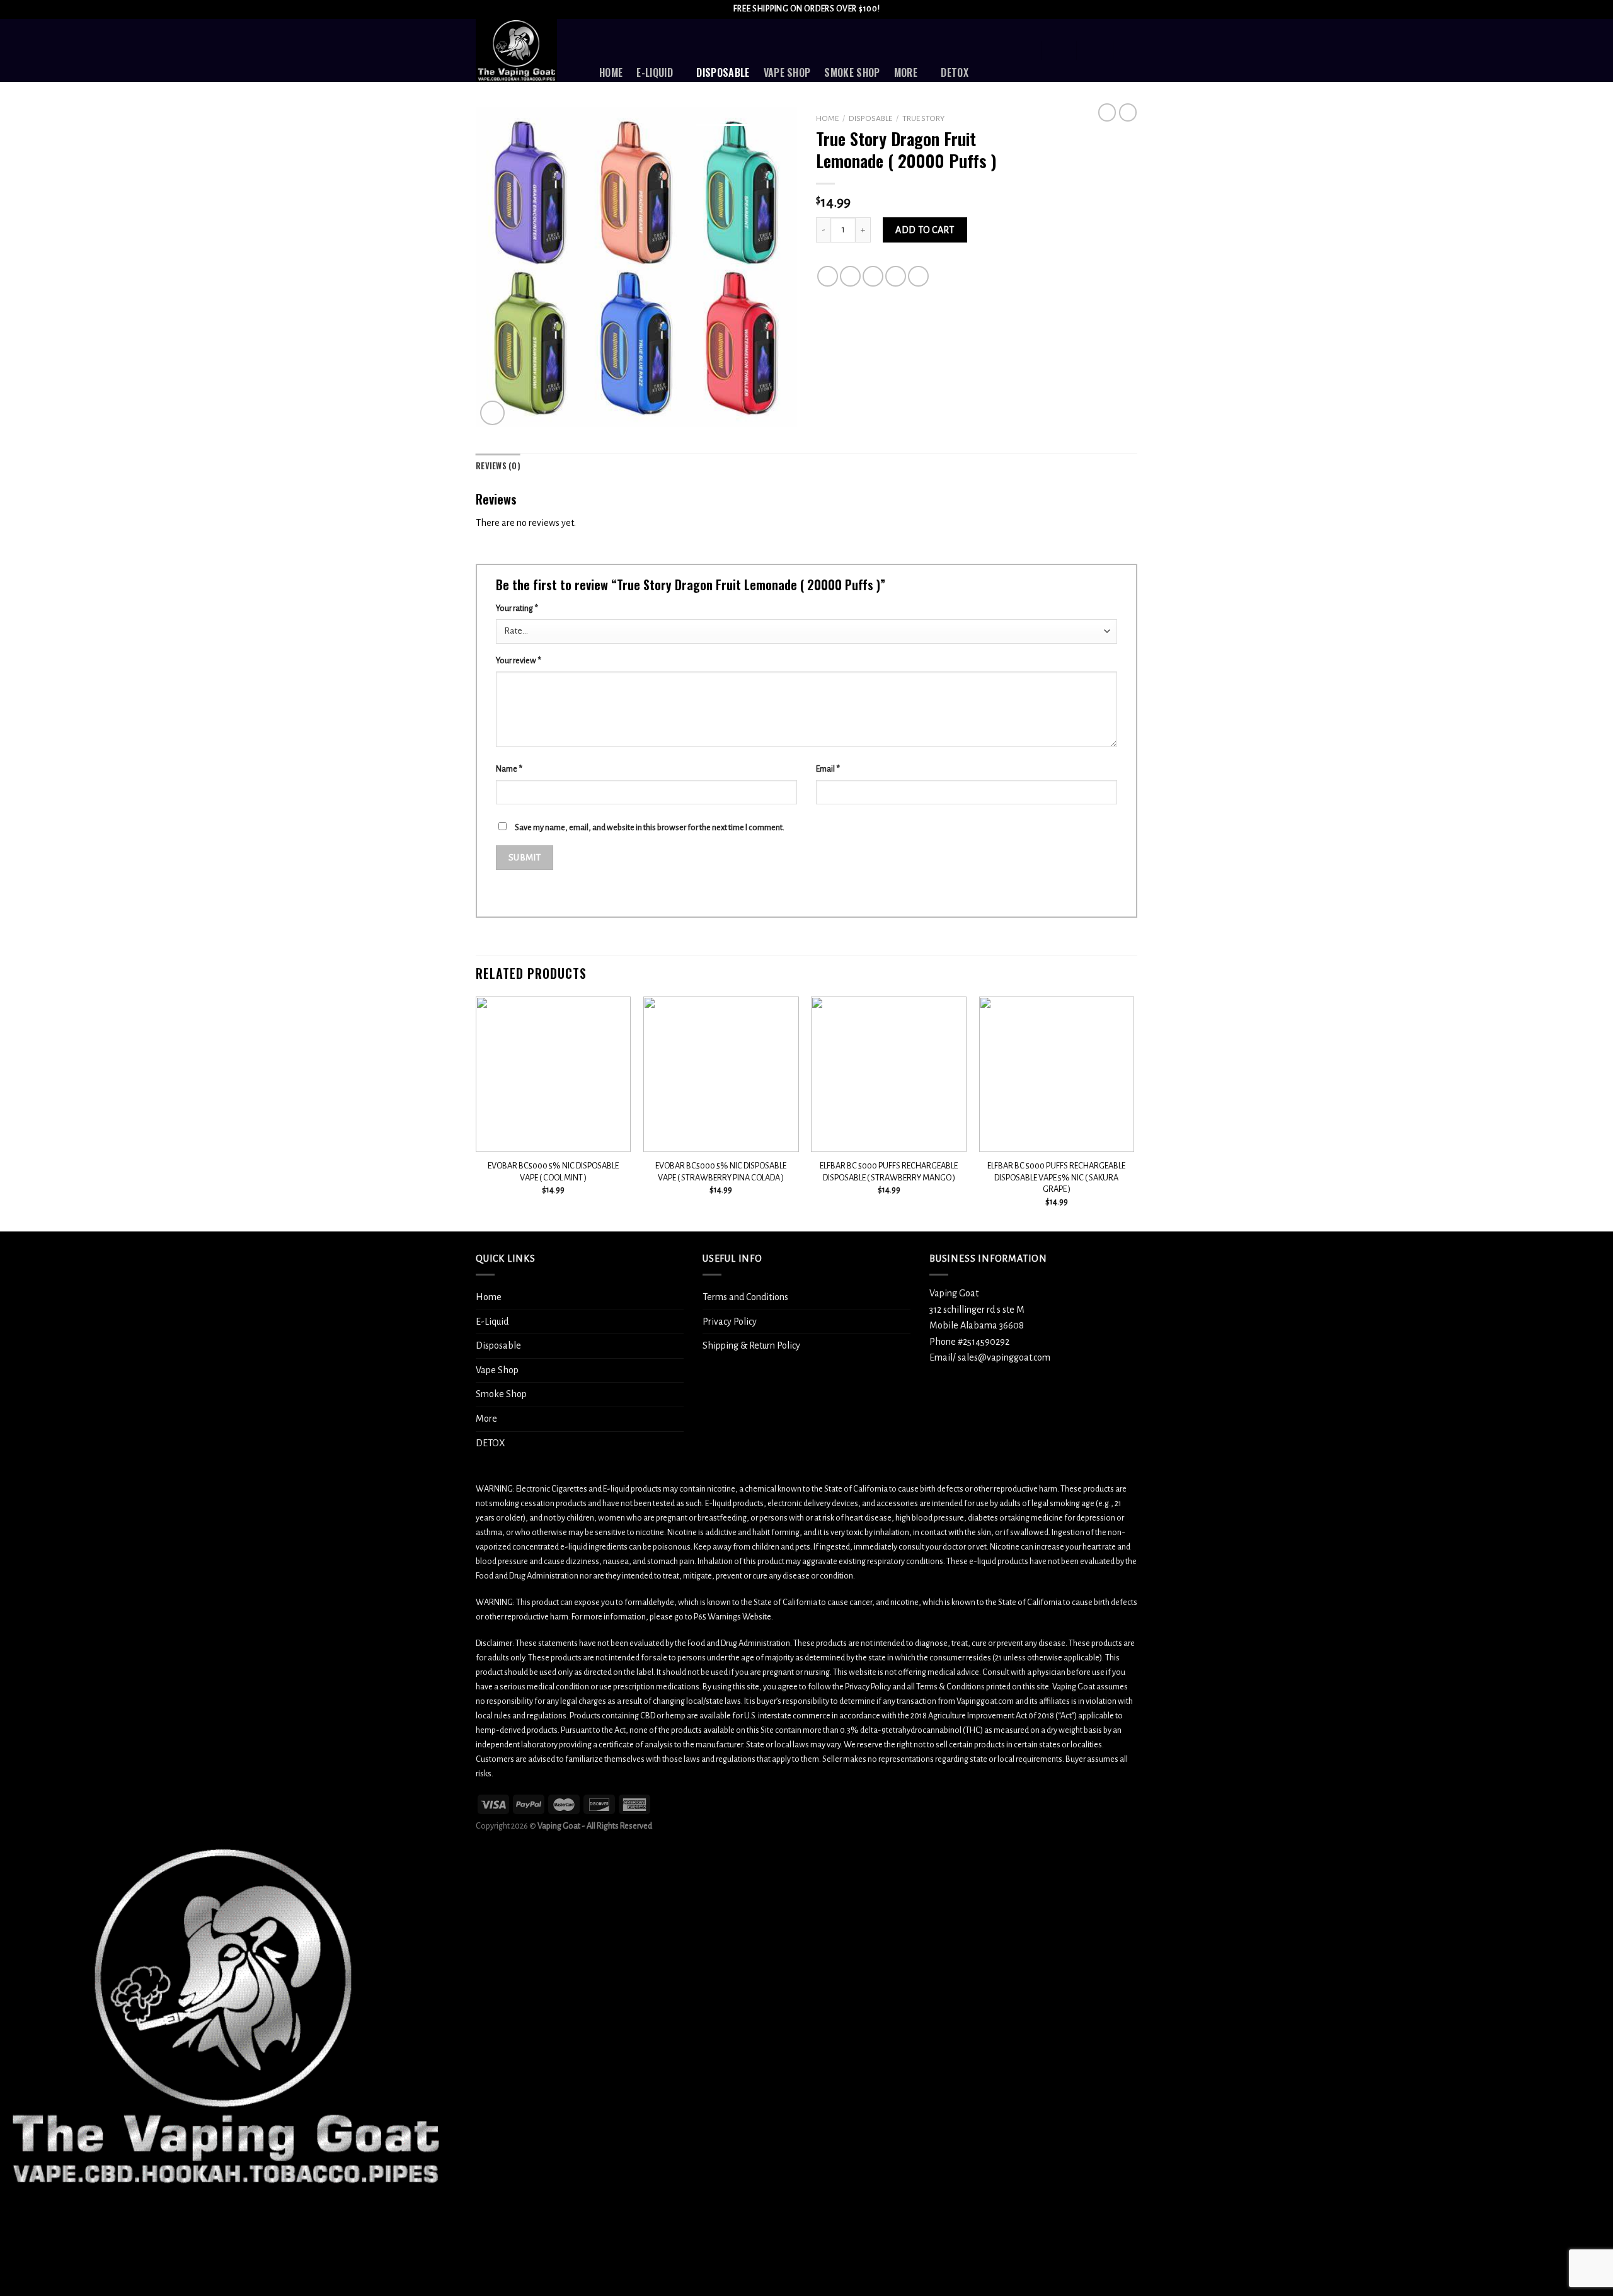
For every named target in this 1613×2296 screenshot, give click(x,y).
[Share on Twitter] (850, 276)
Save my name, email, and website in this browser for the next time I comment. (650, 827)
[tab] (498, 466)
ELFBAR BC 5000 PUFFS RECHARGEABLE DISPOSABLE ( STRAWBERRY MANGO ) (889, 1172)
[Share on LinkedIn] (918, 276)
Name (509, 769)
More (906, 72)
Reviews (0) (498, 466)
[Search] (1025, 50)
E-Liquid (655, 72)
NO (70, 2261)
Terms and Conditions (745, 1297)
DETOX (955, 72)
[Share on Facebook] (828, 276)
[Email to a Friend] (873, 276)
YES (21, 2261)
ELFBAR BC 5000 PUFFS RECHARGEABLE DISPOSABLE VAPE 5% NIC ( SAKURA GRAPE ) (1056, 1177)
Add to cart (925, 230)
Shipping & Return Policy (751, 1345)
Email (828, 769)
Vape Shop (787, 72)
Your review (519, 660)
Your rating (517, 608)
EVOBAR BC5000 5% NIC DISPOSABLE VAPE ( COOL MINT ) (553, 1172)
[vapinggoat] (528, 50)
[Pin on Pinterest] (896, 276)
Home (611, 72)
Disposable (723, 72)
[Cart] (1131, 50)
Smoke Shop (852, 72)
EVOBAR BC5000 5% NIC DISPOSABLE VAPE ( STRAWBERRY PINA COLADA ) (721, 1172)
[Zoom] (492, 413)
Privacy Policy (730, 1322)
